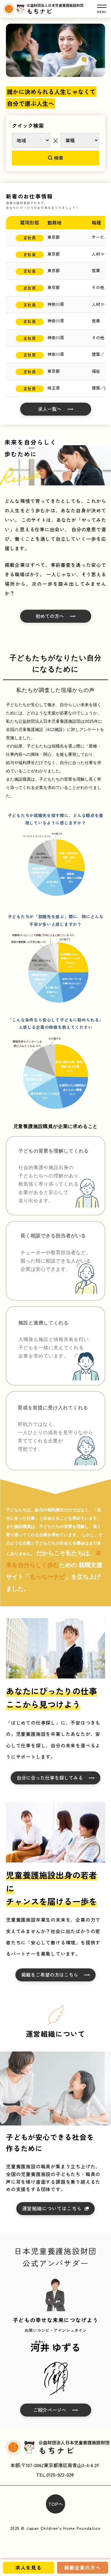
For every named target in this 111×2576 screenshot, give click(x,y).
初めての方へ (50, 616)
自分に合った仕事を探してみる (50, 1778)
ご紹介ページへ (50, 2410)
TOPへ (56, 2504)
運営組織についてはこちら (52, 2208)
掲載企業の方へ (82, 2567)
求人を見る (28, 2567)
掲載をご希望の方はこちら (50, 1975)
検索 (59, 158)
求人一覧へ (50, 409)
